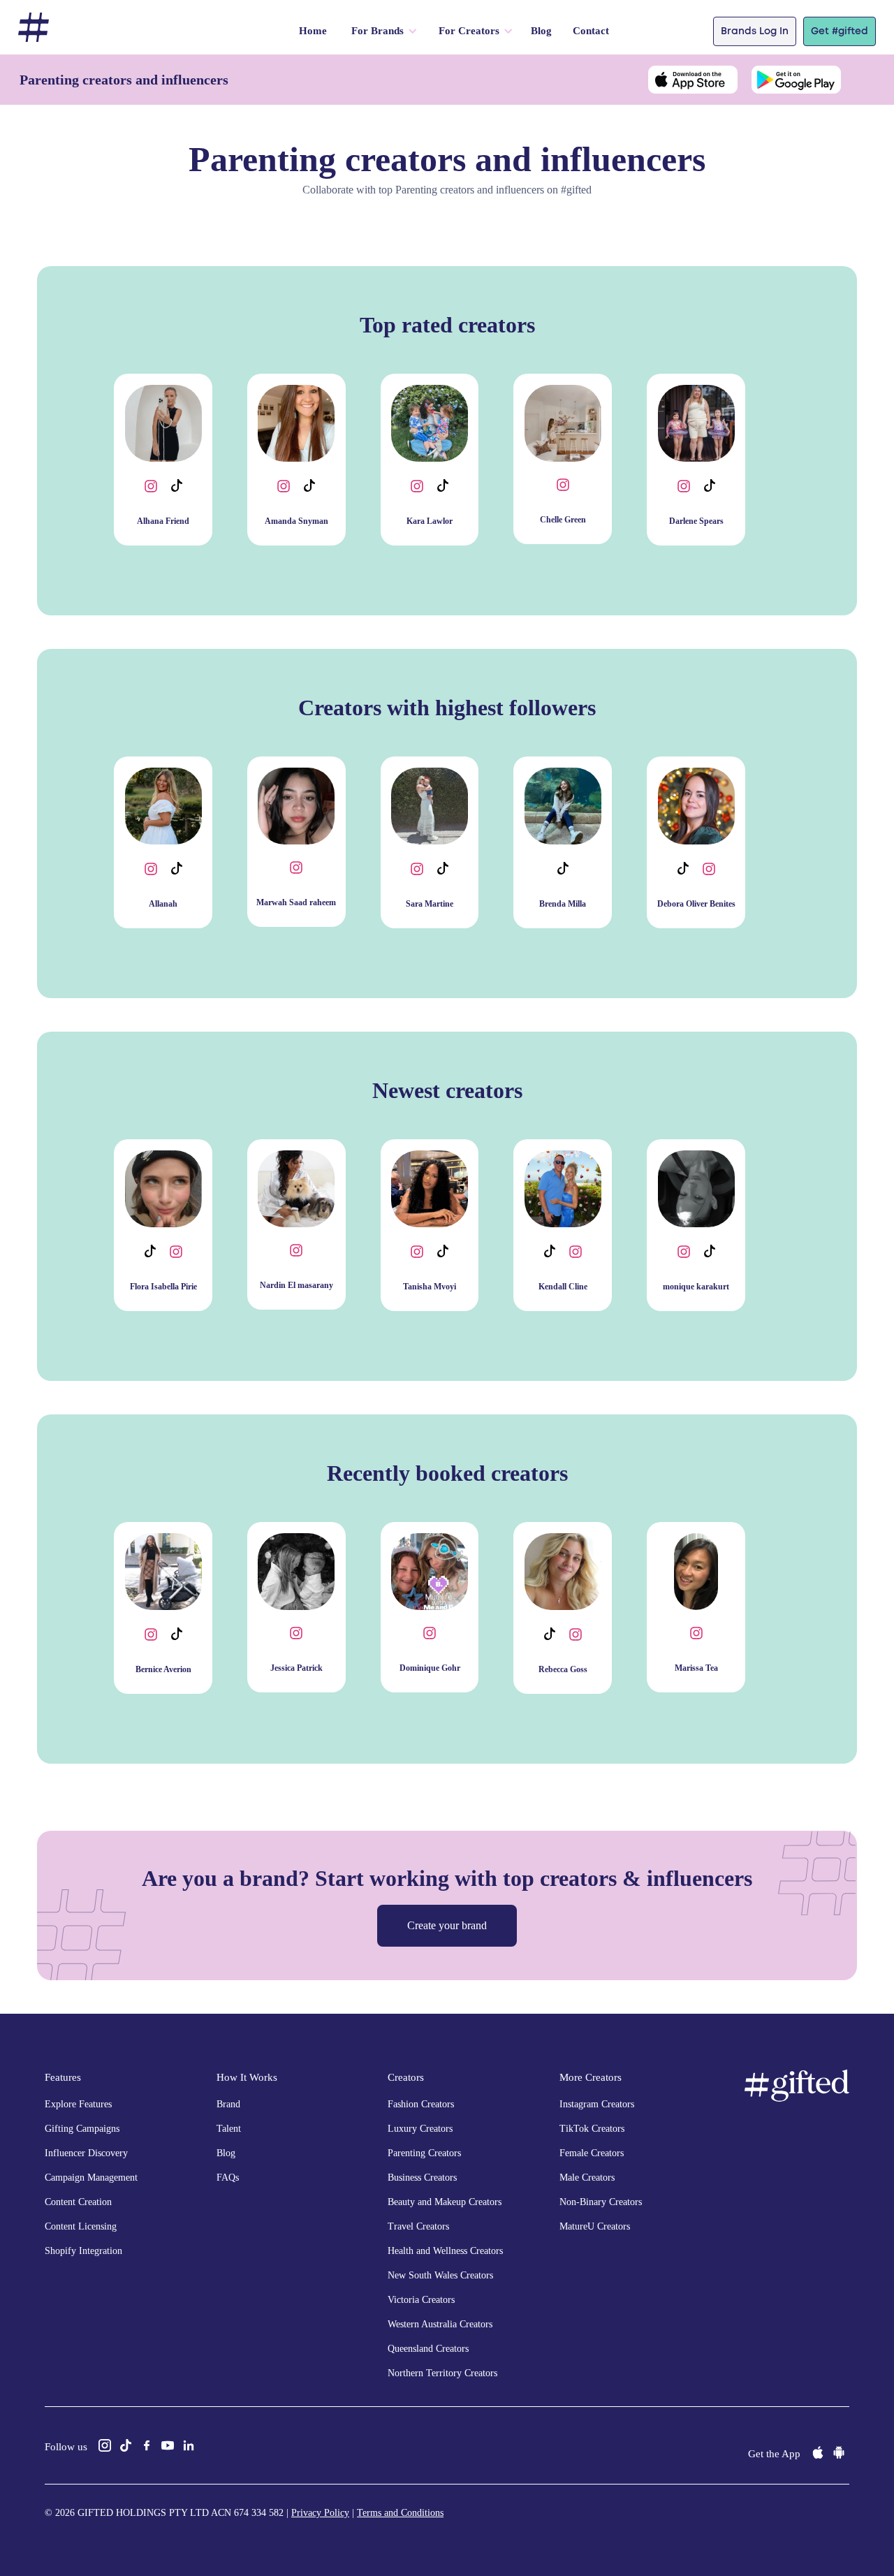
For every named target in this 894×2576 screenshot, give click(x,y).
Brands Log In (755, 31)
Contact (591, 31)
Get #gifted (840, 31)
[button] (381, 31)
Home (313, 31)
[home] (34, 28)
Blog (541, 31)
